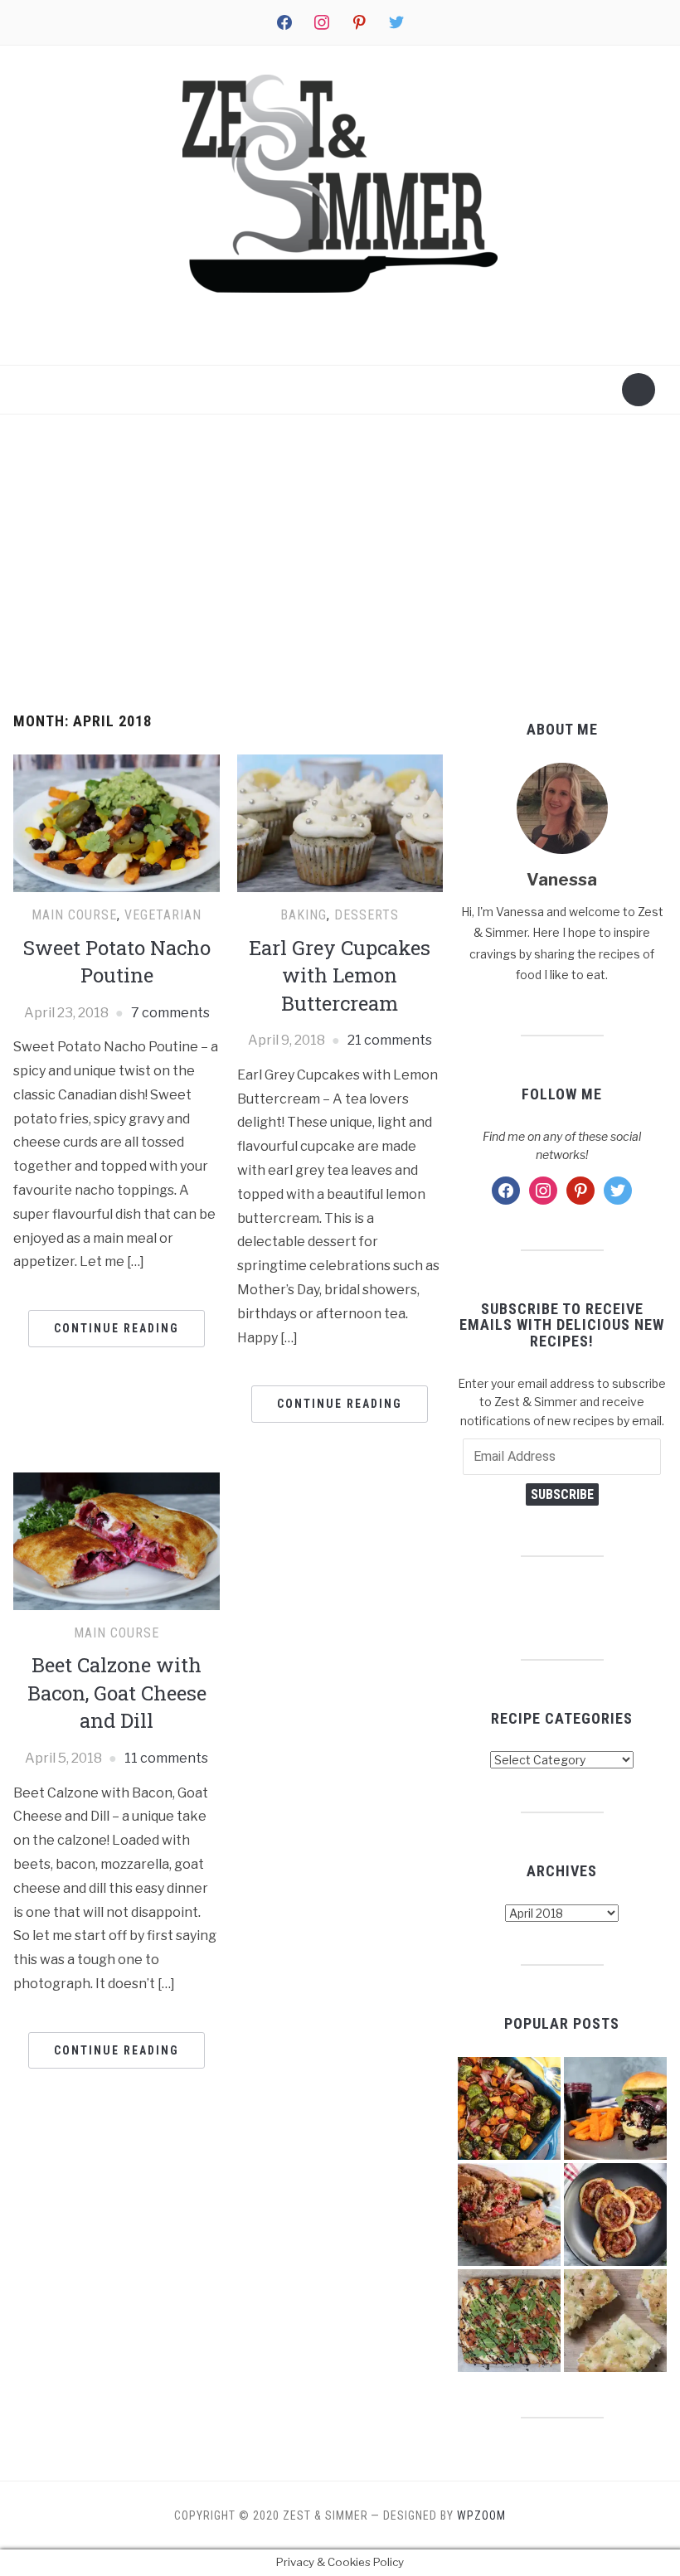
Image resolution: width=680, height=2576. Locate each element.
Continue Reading (117, 1328)
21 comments (390, 1040)
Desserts (367, 915)
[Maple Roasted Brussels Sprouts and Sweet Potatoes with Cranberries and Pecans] (509, 2108)
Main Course (74, 915)
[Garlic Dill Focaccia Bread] (615, 2321)
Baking (304, 915)
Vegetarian (163, 915)
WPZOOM (481, 2515)
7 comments (170, 1013)
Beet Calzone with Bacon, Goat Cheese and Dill (117, 1693)
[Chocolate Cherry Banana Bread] (509, 2215)
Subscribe (562, 1494)
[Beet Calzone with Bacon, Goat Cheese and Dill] (117, 1540)
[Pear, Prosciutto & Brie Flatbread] (509, 2321)
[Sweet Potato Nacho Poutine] (117, 822)
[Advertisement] (340, 564)
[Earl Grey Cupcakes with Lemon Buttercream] (340, 822)
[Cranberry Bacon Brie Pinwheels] (615, 2215)
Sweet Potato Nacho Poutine (117, 962)
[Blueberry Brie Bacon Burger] (615, 2108)
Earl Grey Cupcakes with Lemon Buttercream (340, 975)
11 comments (166, 1758)
